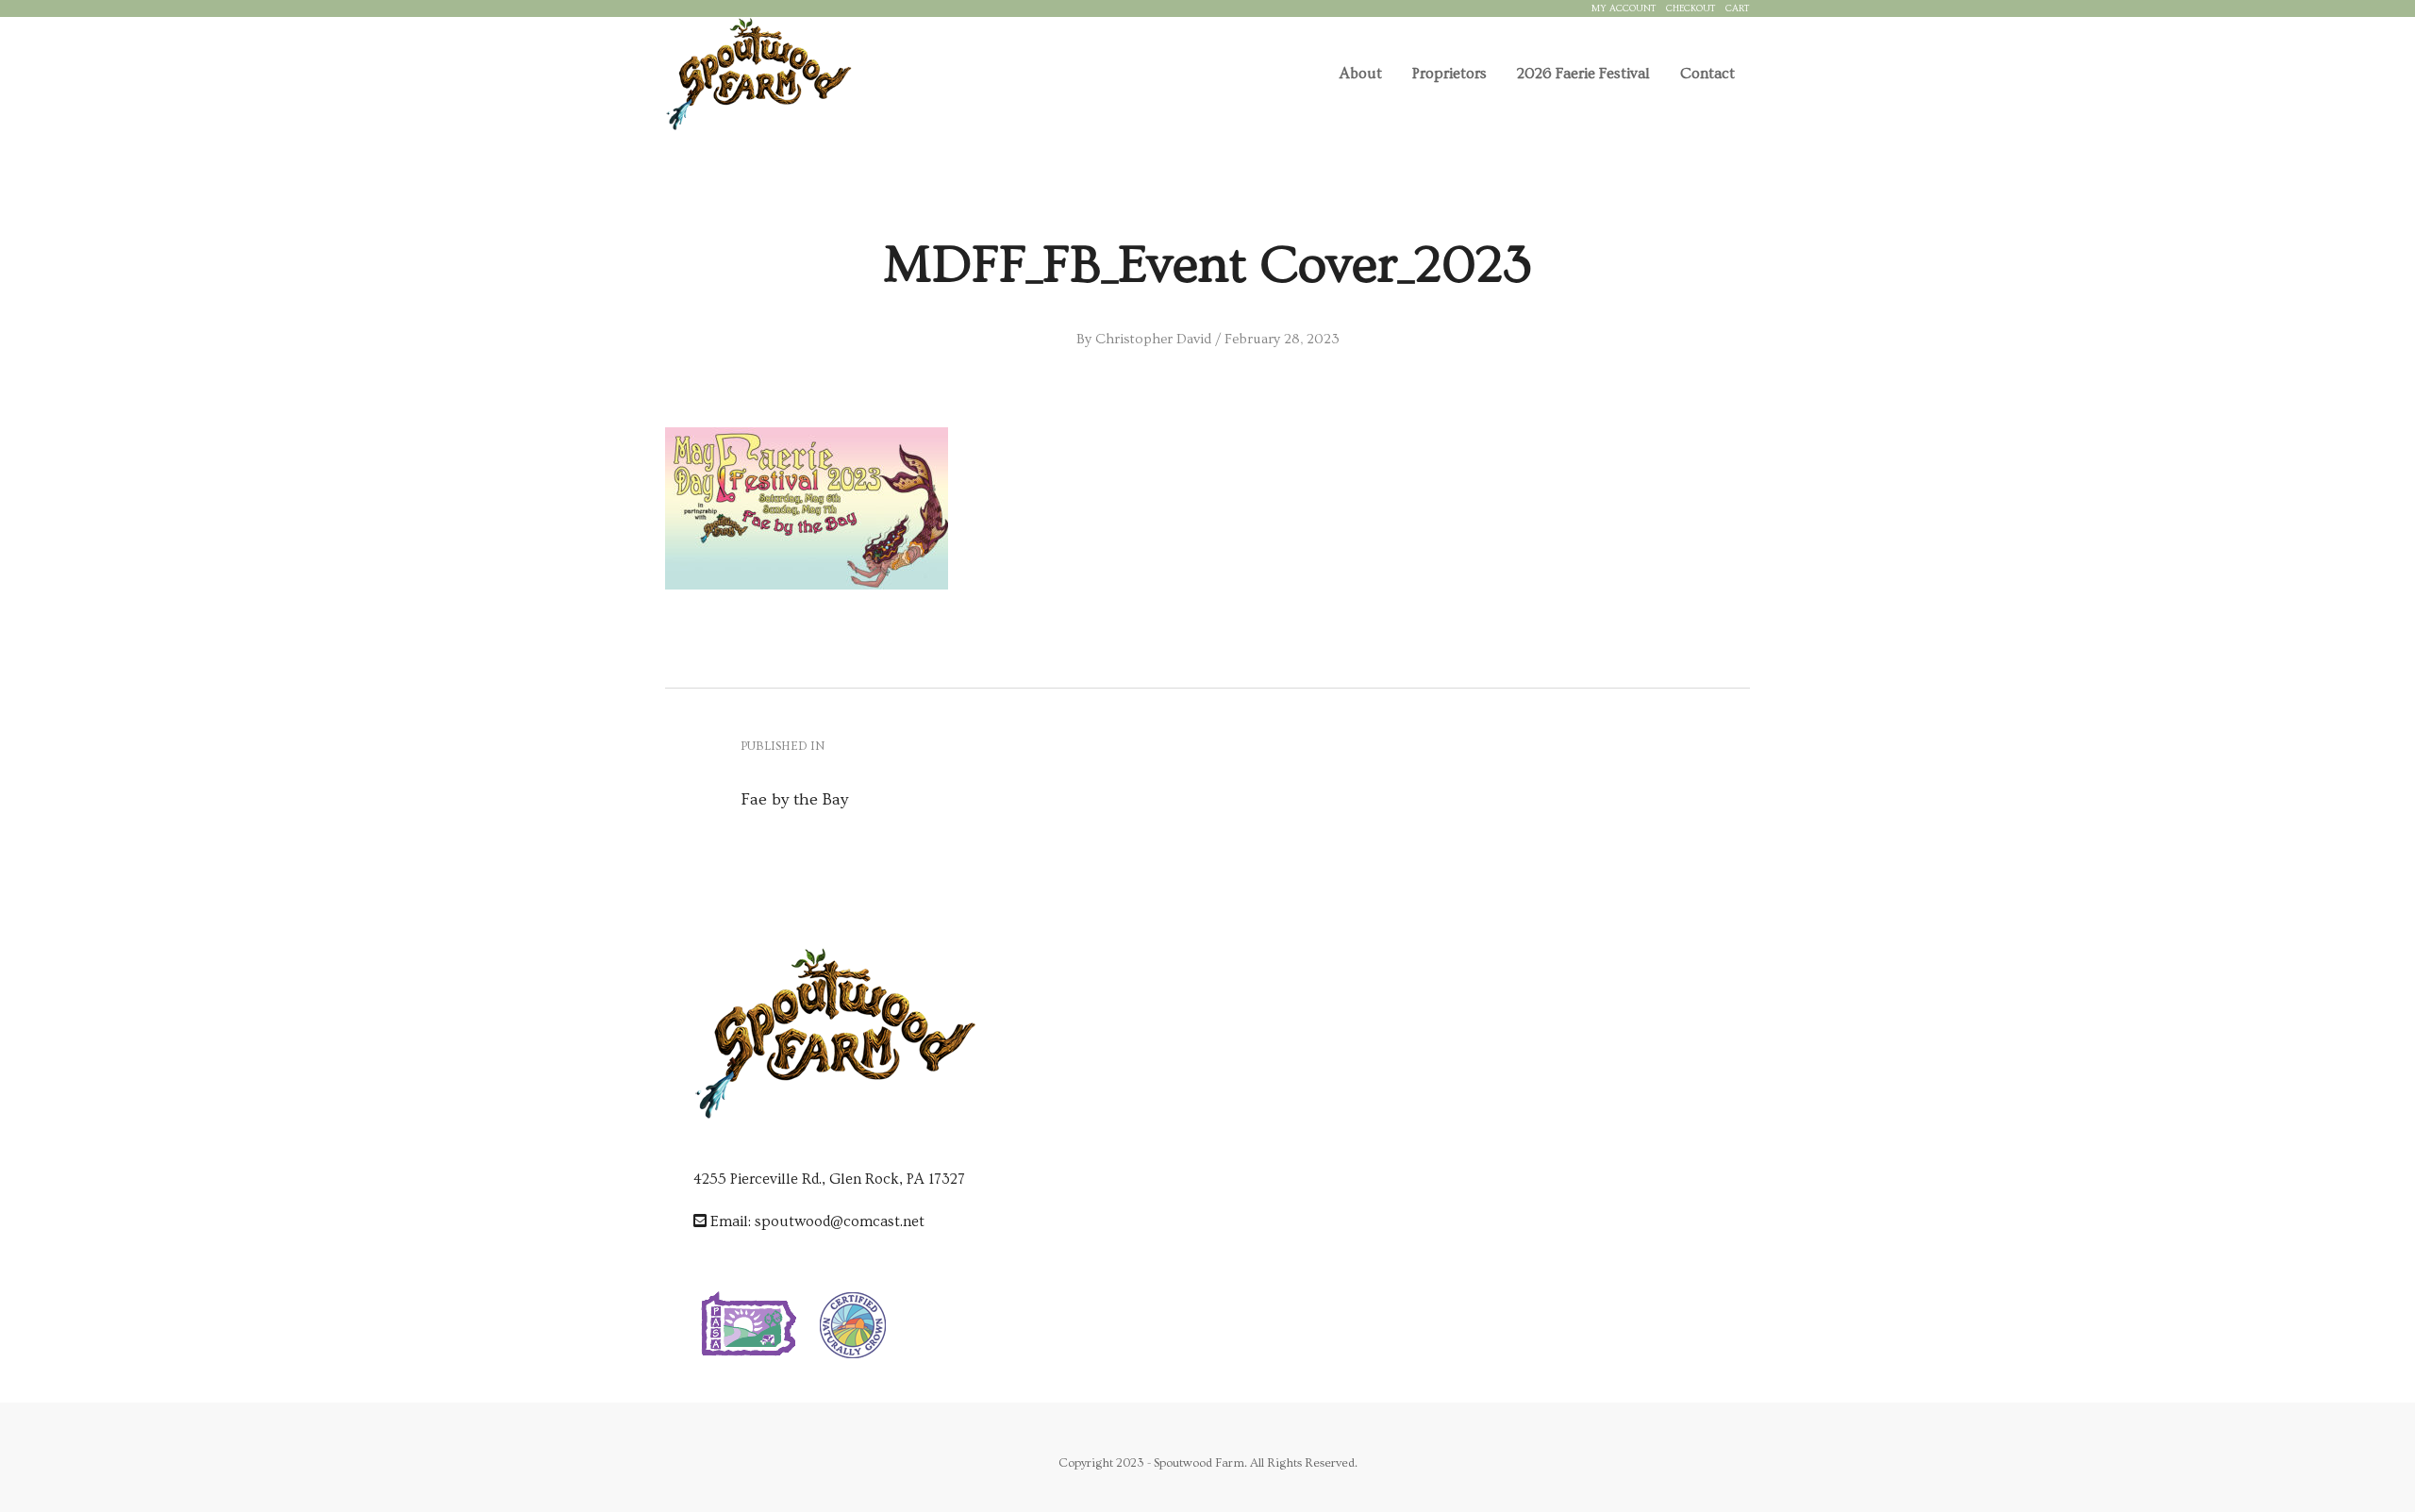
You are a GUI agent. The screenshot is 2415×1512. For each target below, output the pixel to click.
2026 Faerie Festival (1583, 74)
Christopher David (1153, 339)
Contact (1707, 74)
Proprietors (1449, 74)
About (1361, 74)
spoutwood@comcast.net (840, 1221)
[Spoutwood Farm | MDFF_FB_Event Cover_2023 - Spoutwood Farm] (758, 74)
